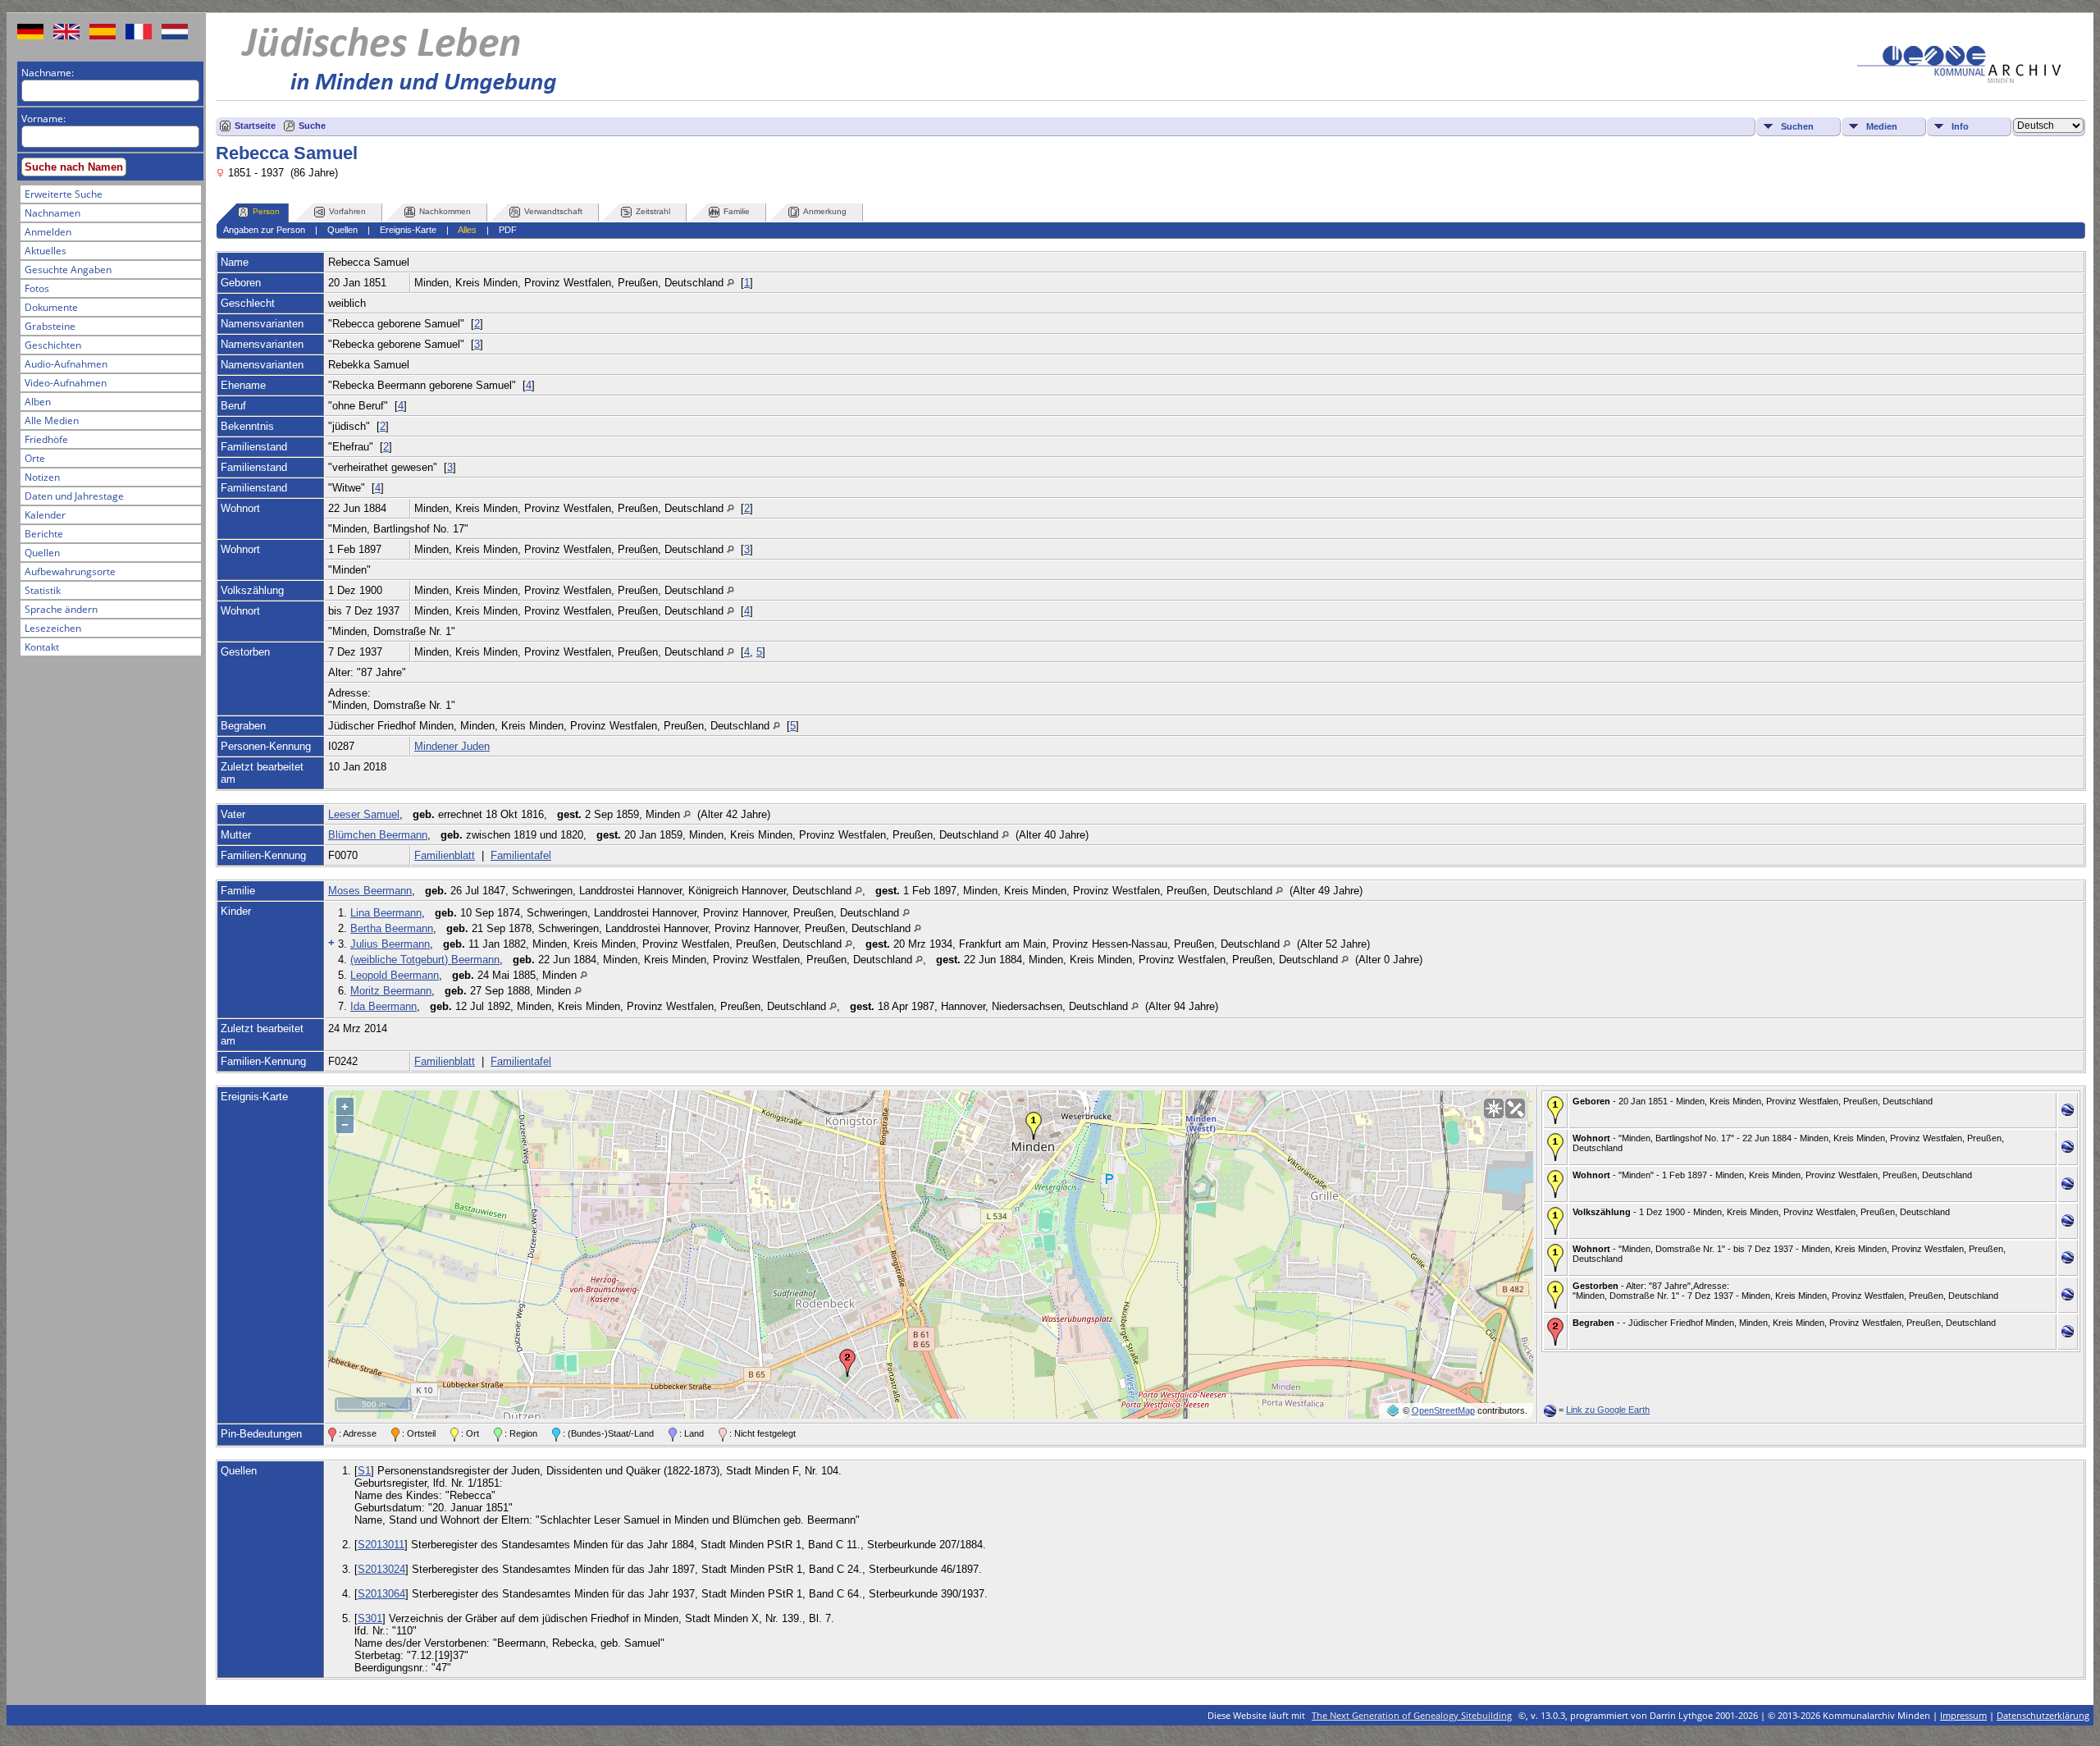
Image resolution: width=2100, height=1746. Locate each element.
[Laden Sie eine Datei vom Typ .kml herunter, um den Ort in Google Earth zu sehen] (2068, 1112)
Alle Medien (52, 421)
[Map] (1494, 1108)
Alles (467, 230)
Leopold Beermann (395, 975)
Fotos (37, 288)
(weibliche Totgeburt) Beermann (425, 960)
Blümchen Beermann (378, 835)
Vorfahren (347, 211)
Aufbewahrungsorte (70, 571)
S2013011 (381, 1545)
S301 (370, 1618)
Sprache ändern (61, 609)
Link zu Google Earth (1608, 1410)
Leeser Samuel (364, 814)
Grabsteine (50, 326)
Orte (35, 458)
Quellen (42, 553)
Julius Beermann (390, 944)
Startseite (255, 126)
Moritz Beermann (391, 991)
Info (1960, 126)
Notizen (42, 477)
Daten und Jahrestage (74, 496)
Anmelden (48, 232)
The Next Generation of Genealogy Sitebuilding (1412, 1715)
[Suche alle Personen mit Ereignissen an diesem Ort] (730, 283)
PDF (508, 230)
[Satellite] (1515, 1108)
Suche (312, 126)
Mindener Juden (452, 746)
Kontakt (42, 647)
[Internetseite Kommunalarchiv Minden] (1959, 79)
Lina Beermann (386, 913)
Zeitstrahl (653, 211)
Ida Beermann (383, 1006)
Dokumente (51, 307)
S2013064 (381, 1594)
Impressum (1963, 1715)
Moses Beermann (370, 891)
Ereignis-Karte (408, 230)
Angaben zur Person (264, 230)
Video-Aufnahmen (66, 383)
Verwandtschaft (553, 211)
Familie (737, 211)
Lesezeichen (53, 628)
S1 (364, 1471)
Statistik (43, 590)
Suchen (1797, 126)
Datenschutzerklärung (2043, 1715)
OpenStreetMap (1443, 1410)
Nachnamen (52, 213)
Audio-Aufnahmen (66, 364)
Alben (38, 402)
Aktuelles (46, 251)
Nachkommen (445, 211)
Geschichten (53, 345)
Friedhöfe (46, 439)
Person (266, 211)
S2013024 (381, 1569)
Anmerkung (825, 211)
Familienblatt (445, 855)
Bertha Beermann (392, 928)
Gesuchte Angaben (68, 270)
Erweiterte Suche (64, 194)
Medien (1882, 126)
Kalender (45, 515)
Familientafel (521, 855)
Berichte (44, 534)
